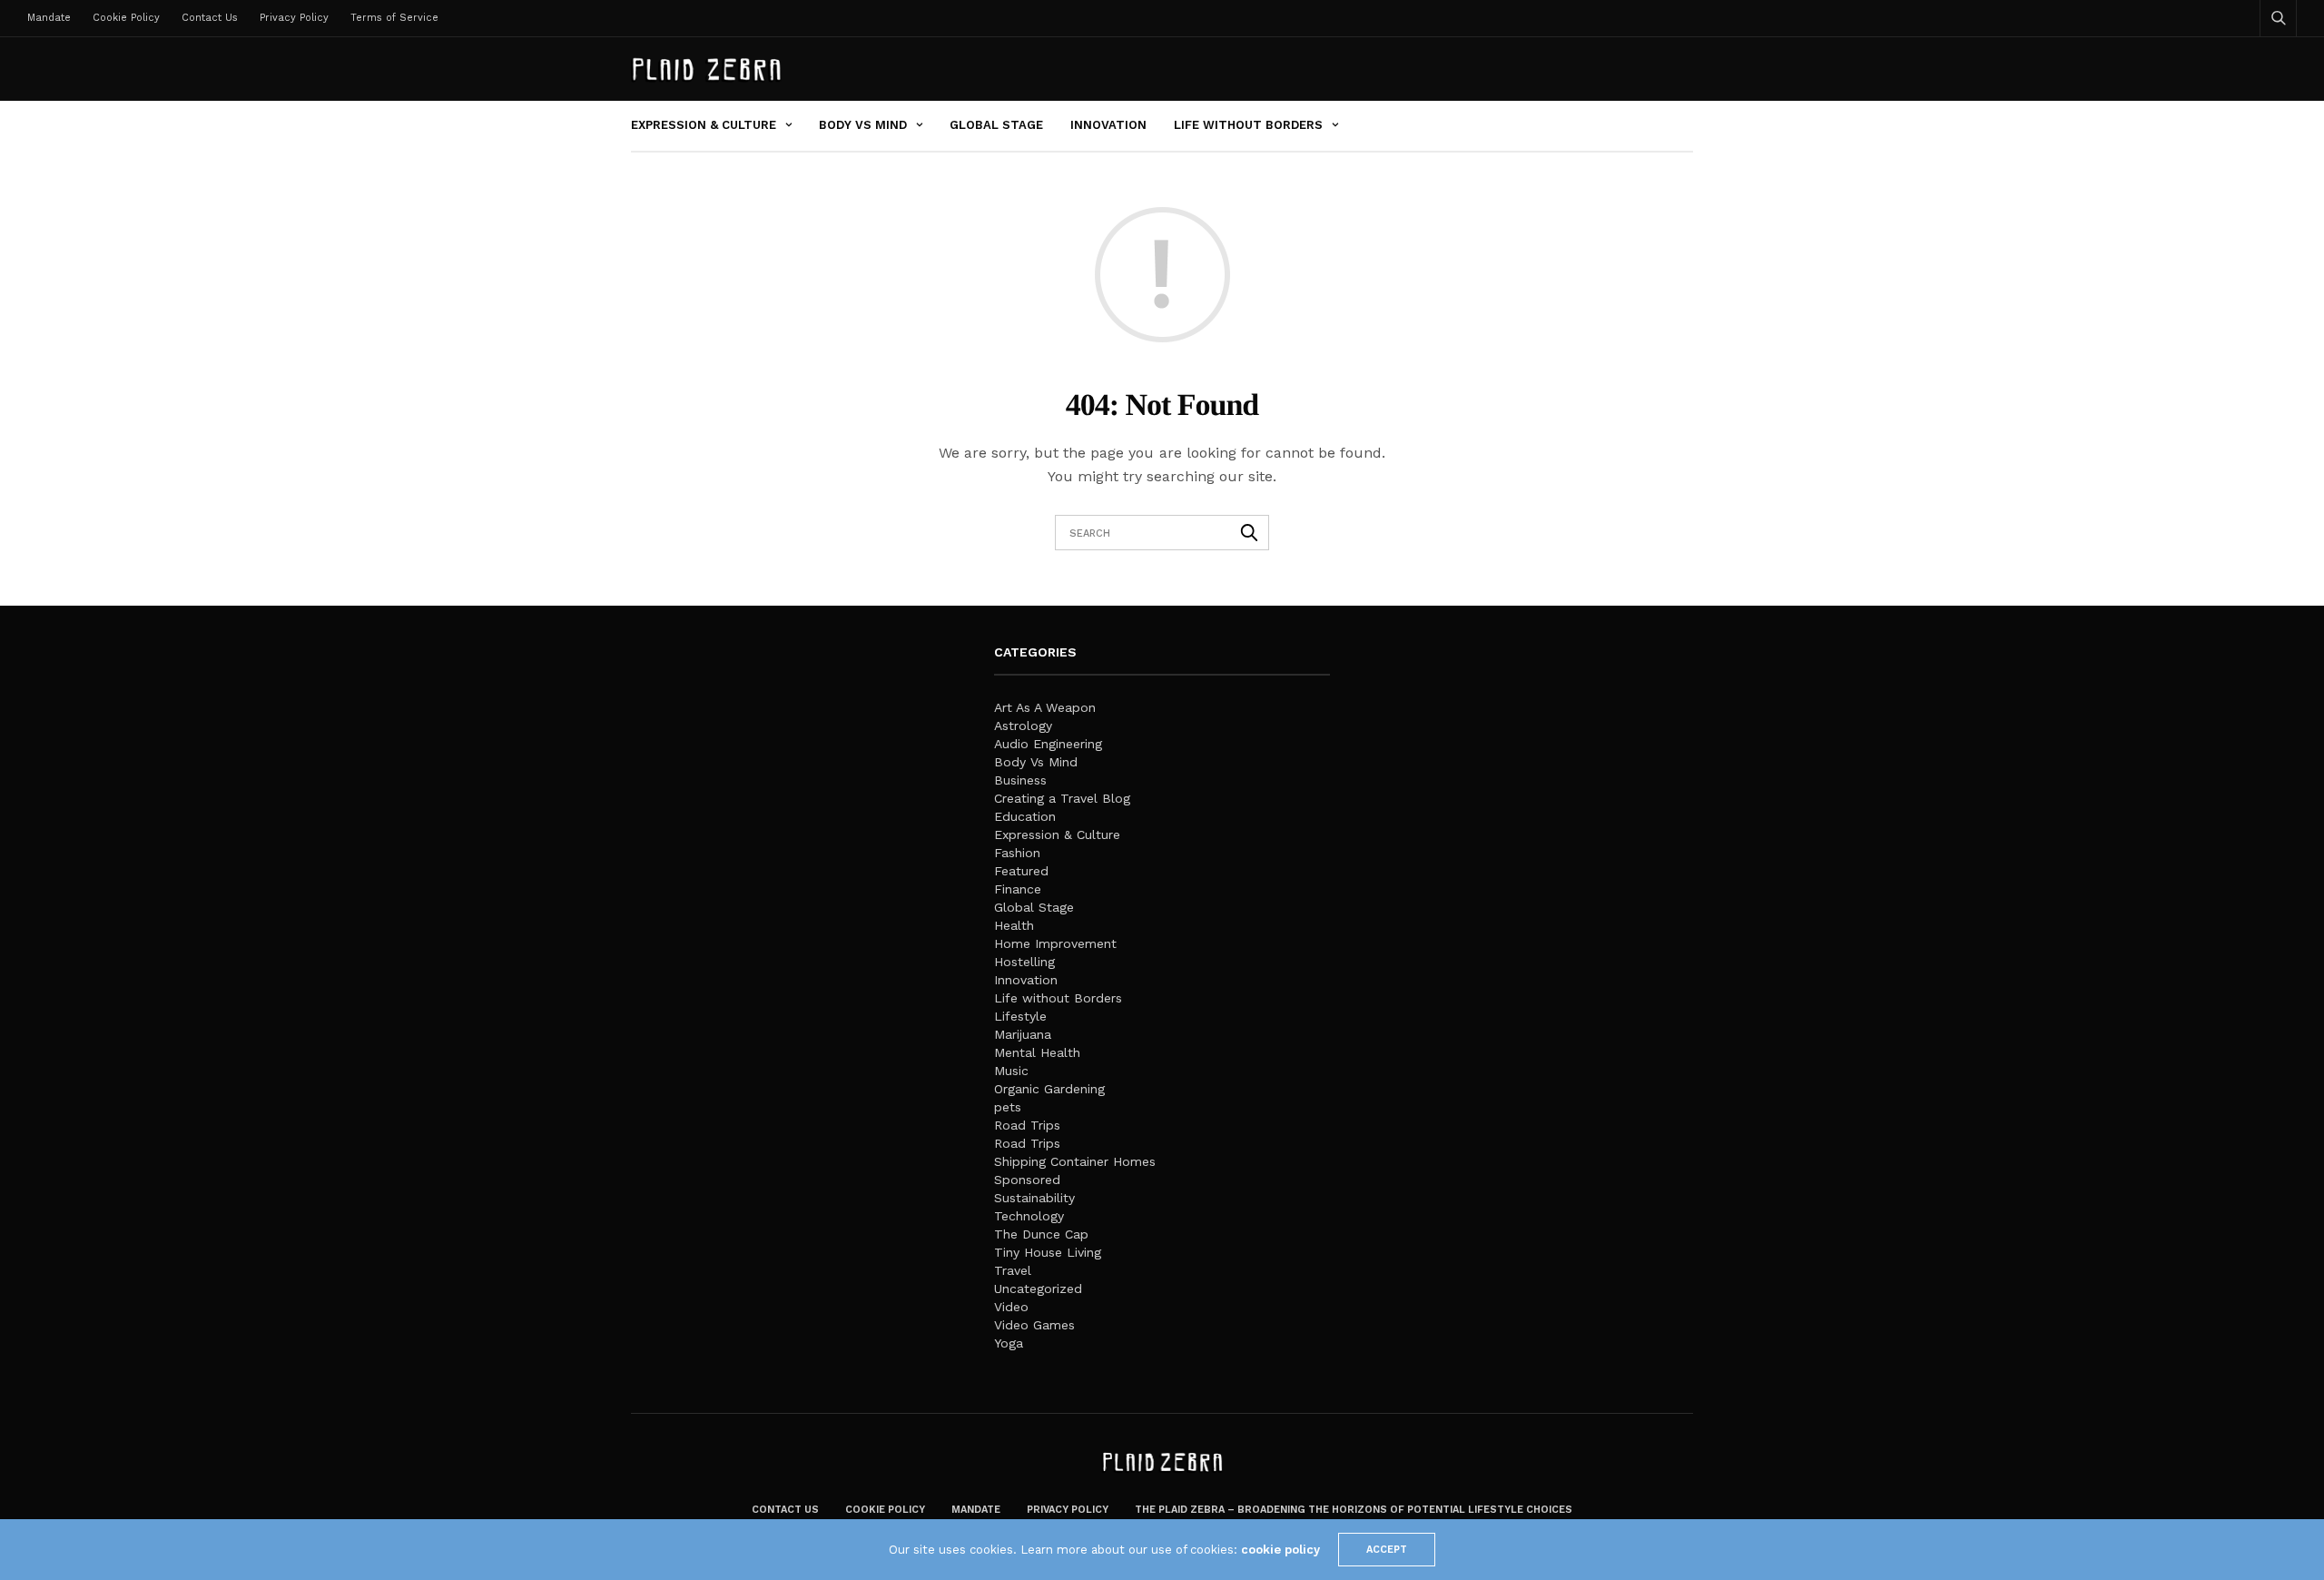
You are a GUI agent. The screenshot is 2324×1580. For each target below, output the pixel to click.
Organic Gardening (1049, 1089)
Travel (1013, 1270)
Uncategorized (1038, 1289)
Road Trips (1027, 1125)
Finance (1018, 889)
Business (1020, 780)
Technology (1029, 1216)
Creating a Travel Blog (1062, 798)
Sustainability (1034, 1198)
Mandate (49, 18)
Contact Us (210, 18)
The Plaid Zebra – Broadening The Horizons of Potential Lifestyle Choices (1354, 1510)
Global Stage (996, 125)
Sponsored (1027, 1180)
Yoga (1009, 1343)
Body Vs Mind (863, 125)
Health (1014, 925)
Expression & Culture (704, 125)
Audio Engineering (1048, 744)
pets (1008, 1107)
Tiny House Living (1048, 1252)
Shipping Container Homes (1075, 1161)
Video (1011, 1307)
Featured (1021, 871)
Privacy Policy (294, 18)
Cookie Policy (126, 18)
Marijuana (1023, 1034)
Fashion (1017, 853)
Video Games (1034, 1325)
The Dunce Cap (1041, 1234)
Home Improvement (1055, 943)
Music (1011, 1071)
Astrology (1023, 726)
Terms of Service (394, 18)
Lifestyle (1020, 1016)
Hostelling (1024, 962)
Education (1025, 816)
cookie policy (1280, 1550)
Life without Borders (1248, 125)
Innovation (1108, 125)
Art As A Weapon (1045, 707)
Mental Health (1037, 1052)
